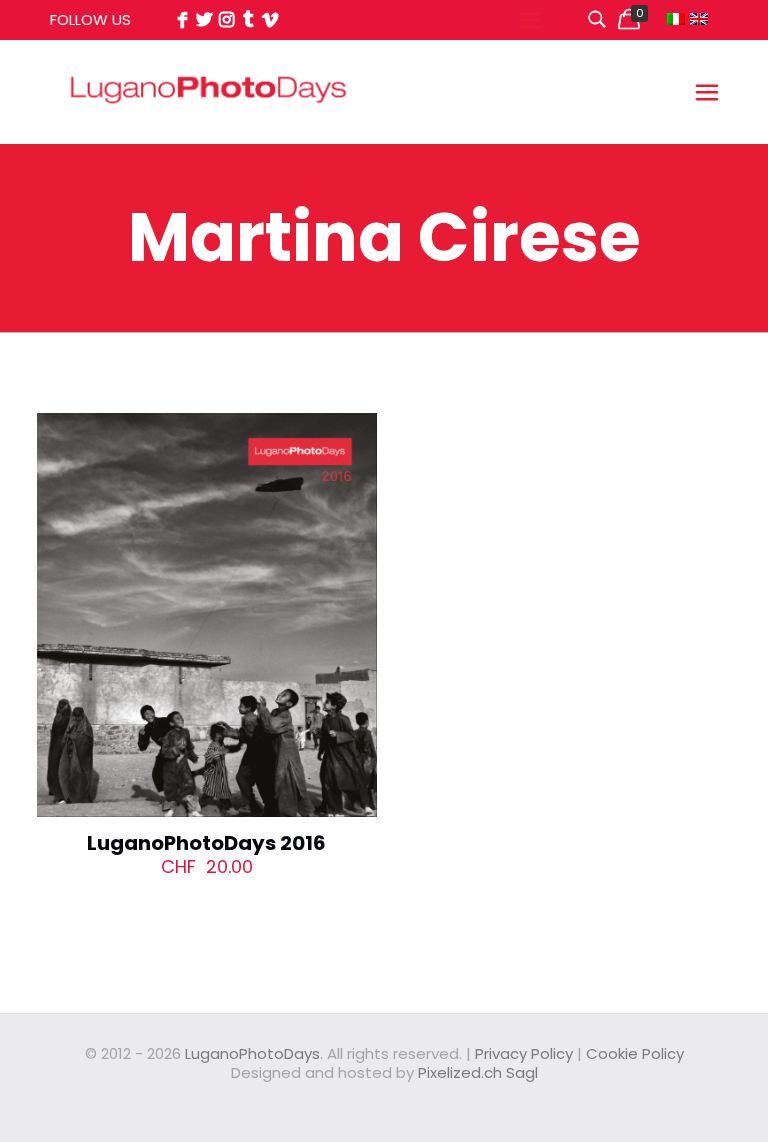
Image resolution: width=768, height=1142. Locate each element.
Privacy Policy (524, 1053)
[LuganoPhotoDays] (208, 134)
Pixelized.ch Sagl (478, 1072)
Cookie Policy (635, 1053)
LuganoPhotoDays (252, 1053)
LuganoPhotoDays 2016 (206, 843)
